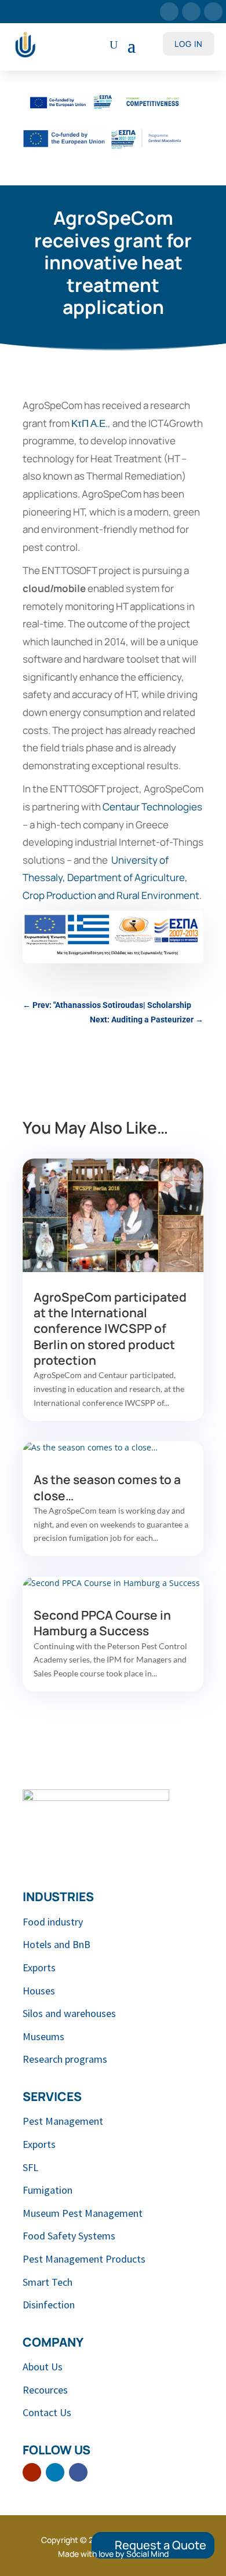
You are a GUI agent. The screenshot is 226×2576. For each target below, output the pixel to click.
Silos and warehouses (69, 2013)
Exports (39, 1967)
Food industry (53, 1922)
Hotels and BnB (57, 1944)
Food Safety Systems (69, 2236)
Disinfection (49, 2305)
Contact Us (47, 2412)
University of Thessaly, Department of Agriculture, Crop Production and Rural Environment (111, 878)
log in (189, 44)
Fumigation (48, 2190)
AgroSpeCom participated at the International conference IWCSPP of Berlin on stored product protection (110, 1329)
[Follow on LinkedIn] (191, 12)
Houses (39, 1991)
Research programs (65, 2059)
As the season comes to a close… (107, 1487)
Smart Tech (48, 2282)
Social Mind (147, 2554)
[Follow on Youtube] (169, 12)
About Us (43, 2367)
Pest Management (63, 2121)
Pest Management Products (84, 2259)
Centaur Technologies (152, 807)
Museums (43, 2036)
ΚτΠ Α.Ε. (90, 423)
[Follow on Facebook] (213, 12)
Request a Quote (161, 2545)
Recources (45, 2390)
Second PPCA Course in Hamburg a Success (102, 1623)
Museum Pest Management (83, 2213)
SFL (30, 2167)
